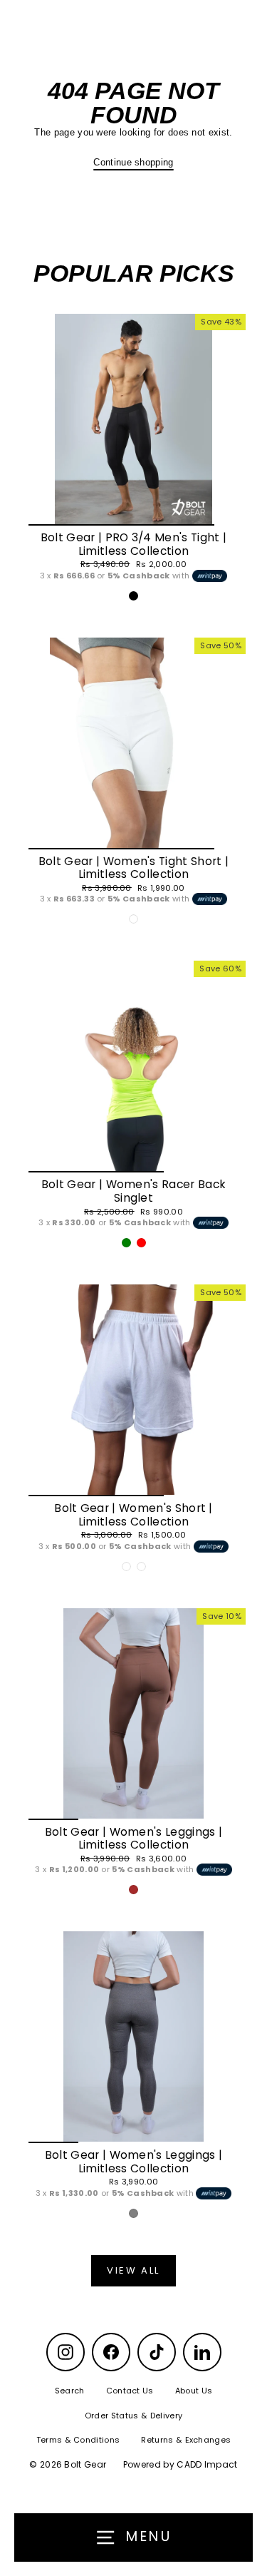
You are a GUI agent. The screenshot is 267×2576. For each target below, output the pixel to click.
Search (70, 2391)
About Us (194, 2391)
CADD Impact (207, 2464)
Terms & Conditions (78, 2440)
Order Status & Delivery (133, 2416)
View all (133, 2270)
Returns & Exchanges (186, 2440)
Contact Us (130, 2391)
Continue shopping (133, 162)
